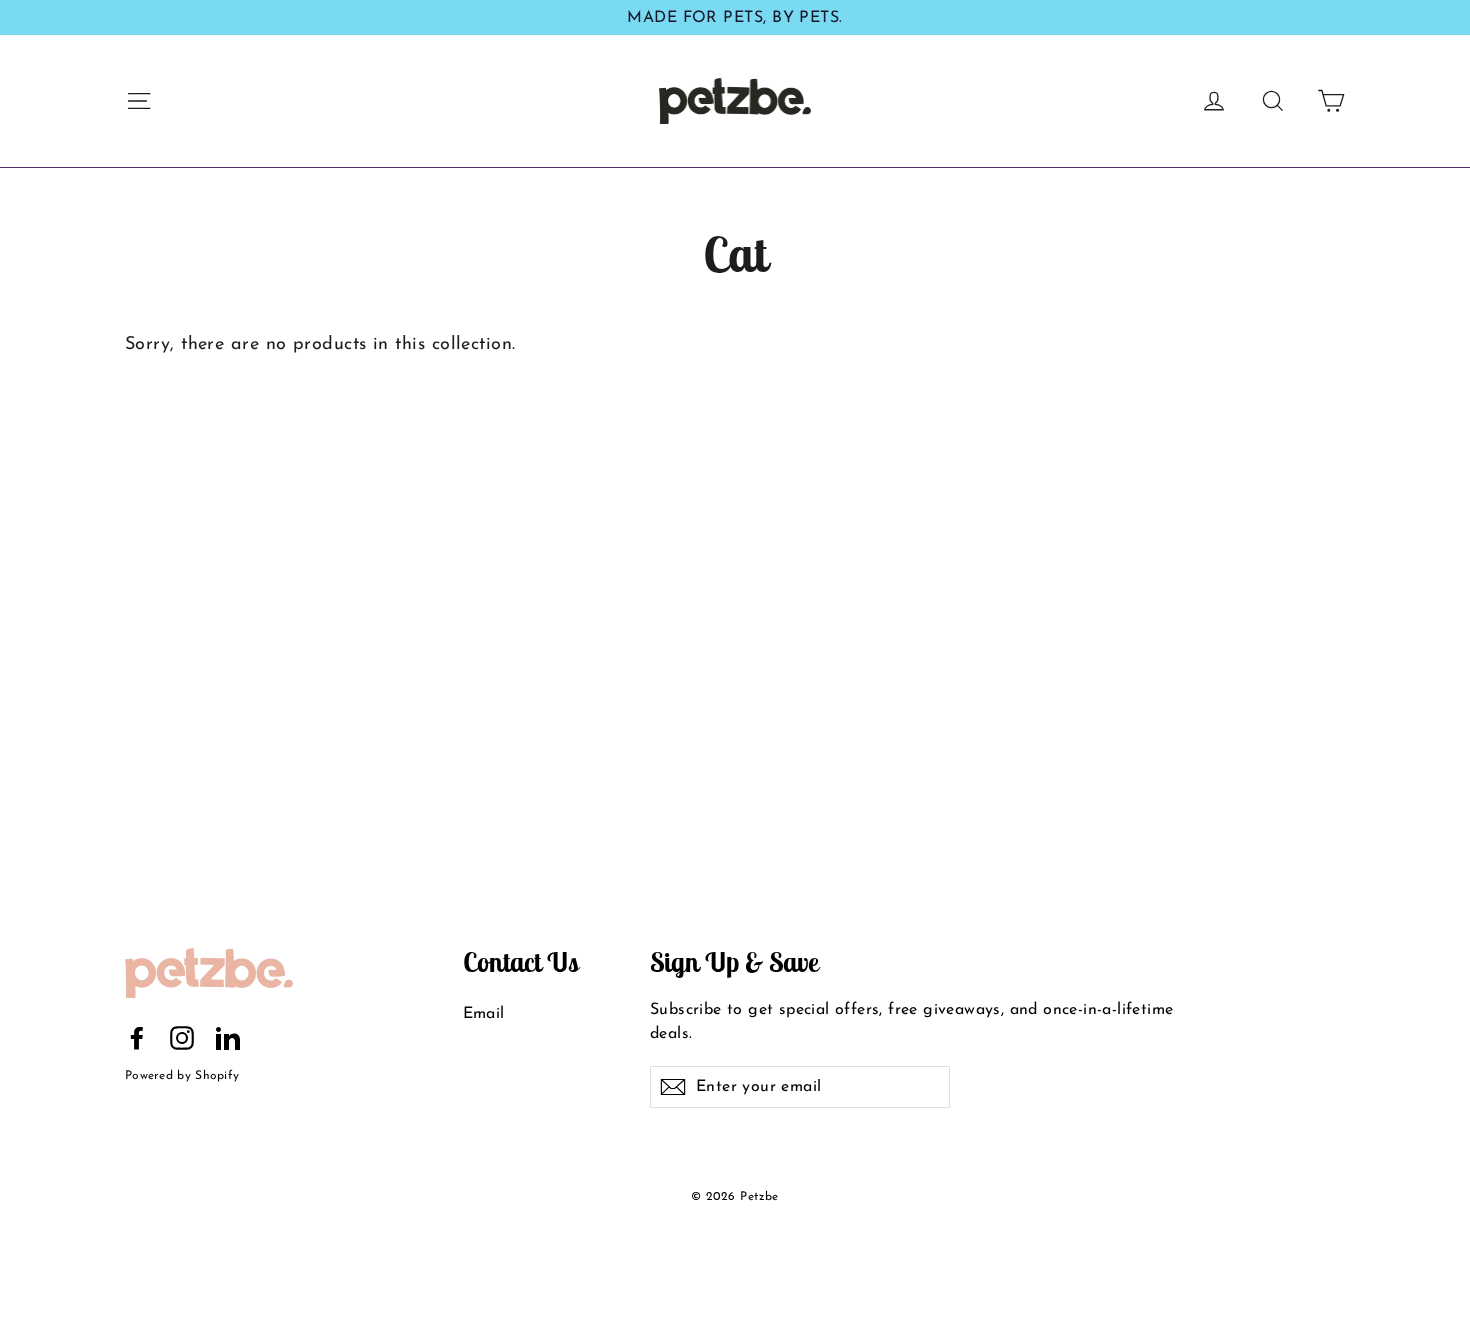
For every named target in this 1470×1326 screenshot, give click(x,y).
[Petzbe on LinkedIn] (228, 1038)
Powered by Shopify (182, 1076)
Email (484, 1014)
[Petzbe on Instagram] (182, 1038)
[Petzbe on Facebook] (137, 1038)
